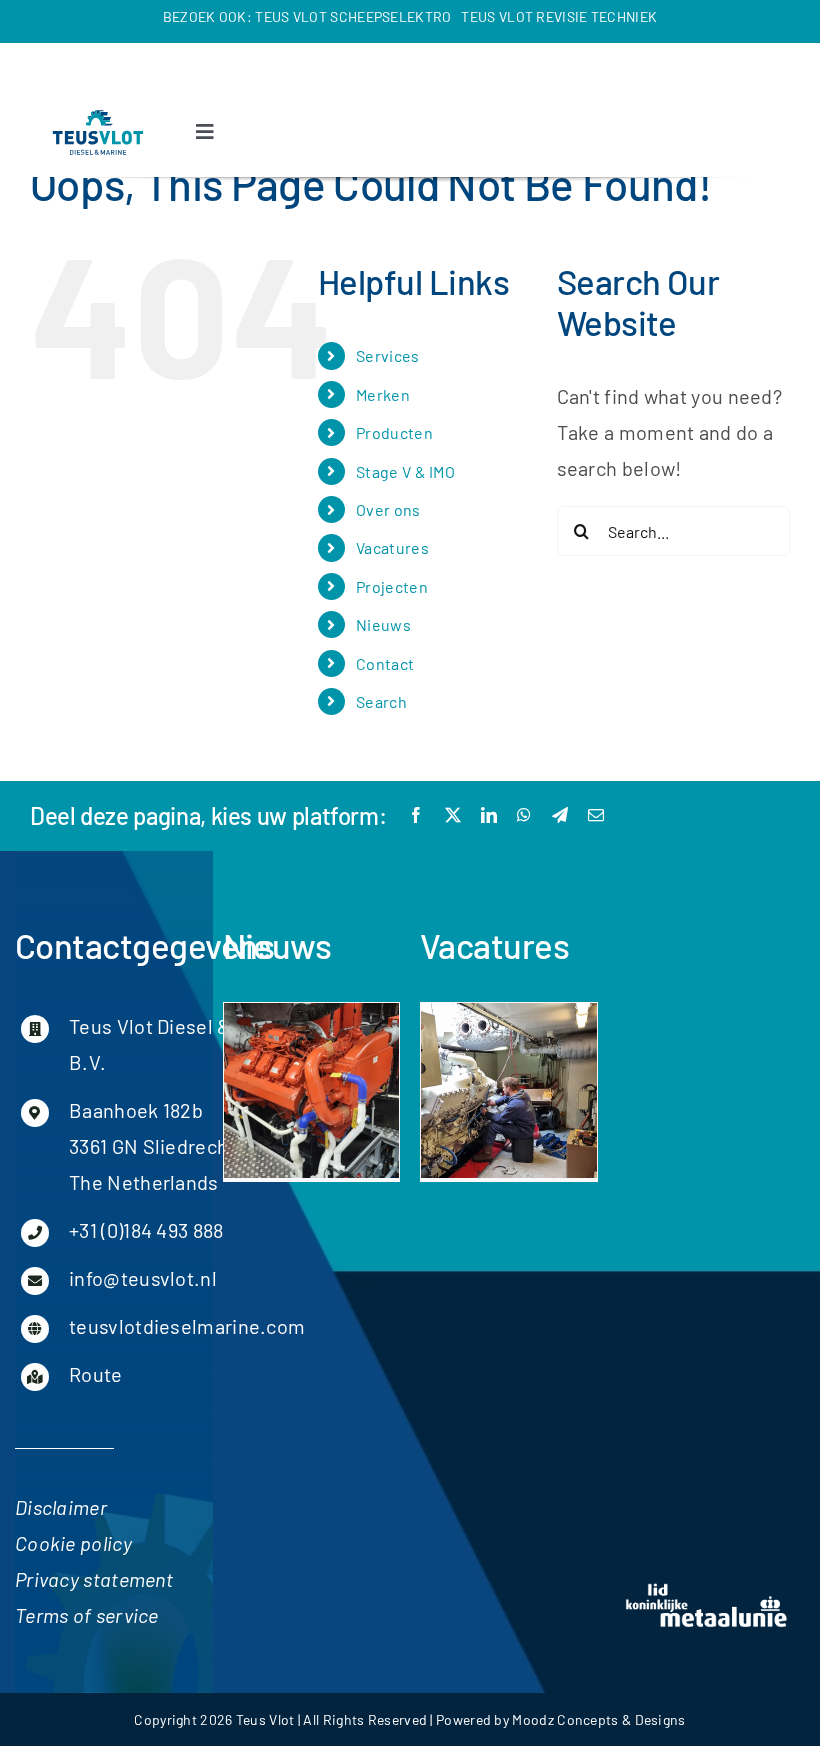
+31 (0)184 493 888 (146, 1230)
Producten (394, 432)
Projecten (392, 586)
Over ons (388, 509)
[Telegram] (560, 815)
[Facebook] (416, 815)
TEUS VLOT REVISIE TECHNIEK (559, 16)
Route (96, 1374)
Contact (385, 663)
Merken (383, 394)
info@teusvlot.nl (143, 1278)
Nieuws (383, 624)
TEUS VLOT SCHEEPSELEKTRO (353, 16)
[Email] (596, 815)
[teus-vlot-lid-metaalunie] (707, 1590)
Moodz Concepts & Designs (598, 1719)
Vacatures (392, 547)
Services (387, 355)
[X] (453, 815)
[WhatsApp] (524, 815)
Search (381, 701)
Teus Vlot (265, 1719)
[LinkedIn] (489, 815)
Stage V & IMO (405, 471)
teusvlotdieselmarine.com (187, 1326)
